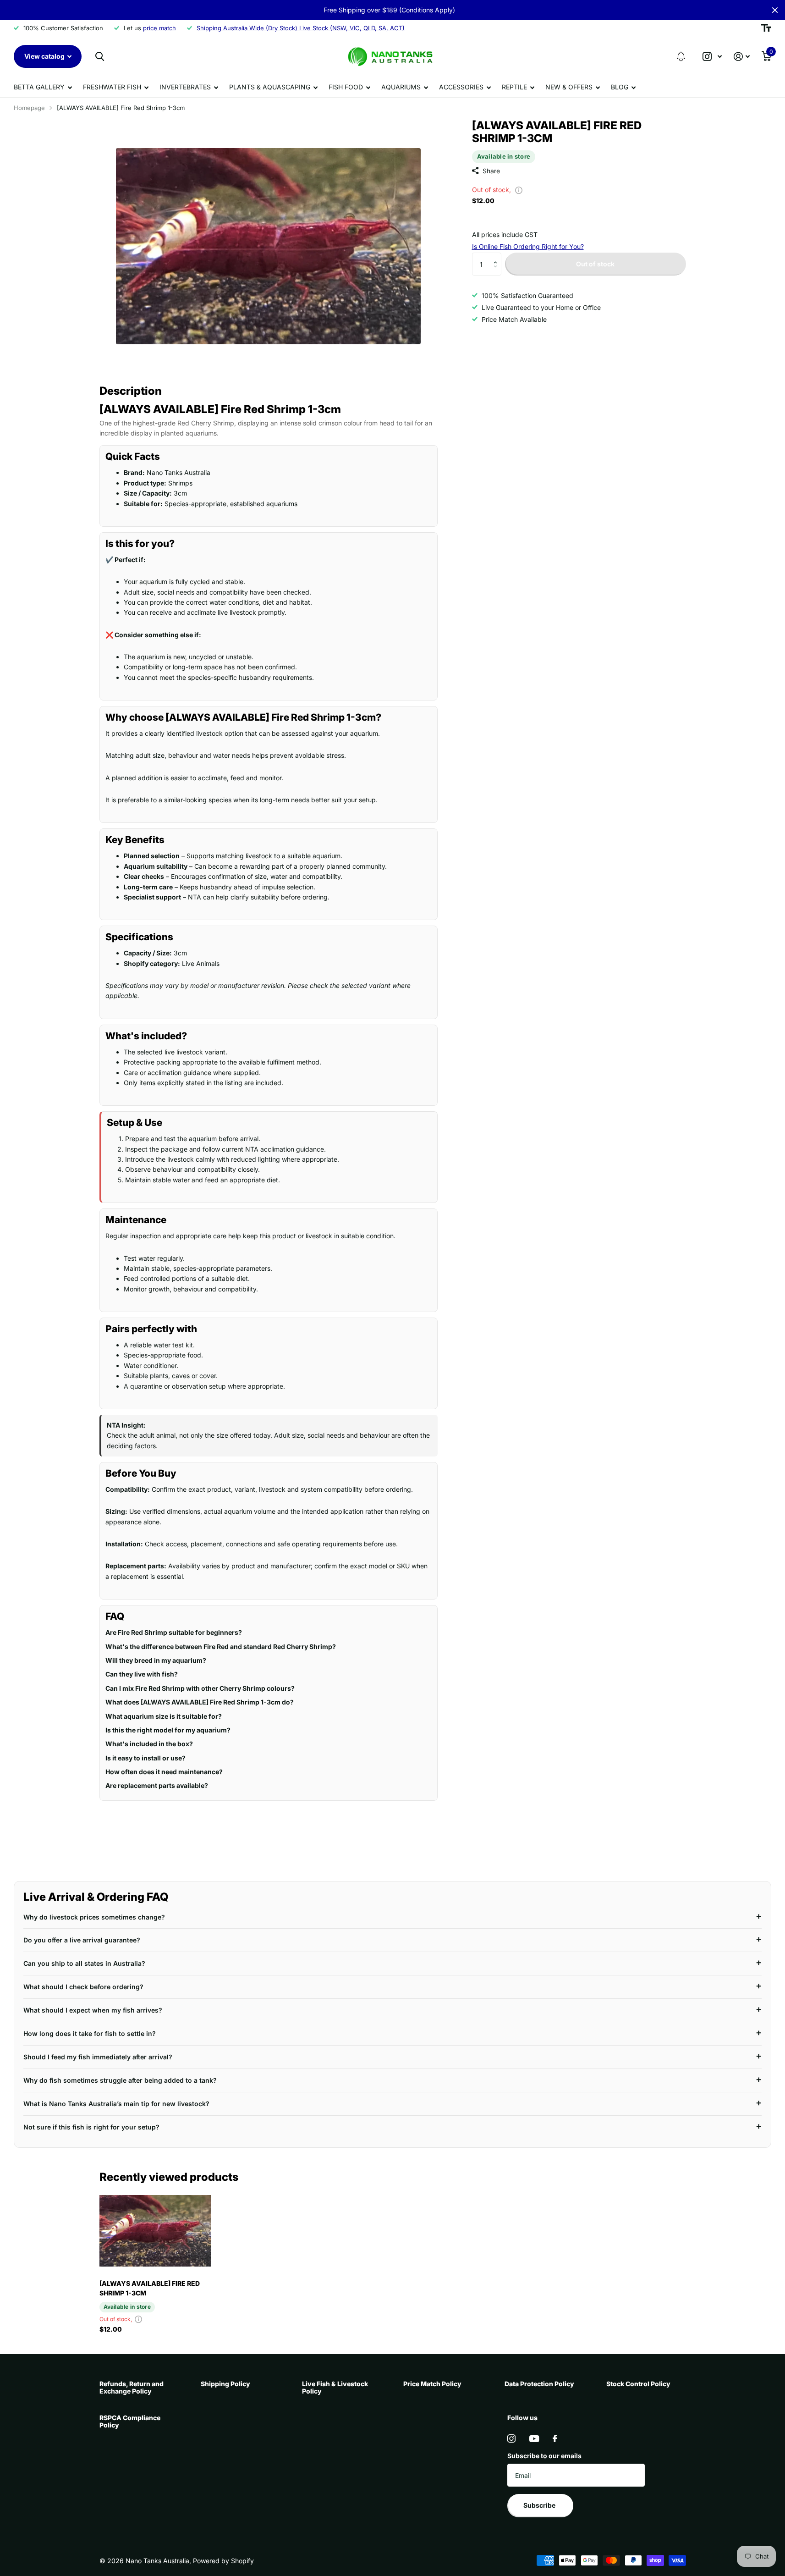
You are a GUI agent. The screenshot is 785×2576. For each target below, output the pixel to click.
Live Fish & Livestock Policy (335, 2387)
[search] (100, 57)
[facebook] (555, 2438)
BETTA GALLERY (39, 87)
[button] (681, 56)
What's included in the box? (149, 1744)
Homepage (29, 108)
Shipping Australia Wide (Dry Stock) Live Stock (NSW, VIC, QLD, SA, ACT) (301, 28)
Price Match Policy (432, 2384)
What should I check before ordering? (83, 1987)
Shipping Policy (225, 2384)
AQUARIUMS (401, 87)
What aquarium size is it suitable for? (164, 1716)
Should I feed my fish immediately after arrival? (98, 2057)
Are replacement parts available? (157, 1785)
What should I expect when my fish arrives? (93, 2010)
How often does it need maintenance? (164, 1772)
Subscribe (540, 2505)
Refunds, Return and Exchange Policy (132, 2387)
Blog (620, 87)
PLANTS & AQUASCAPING (270, 87)
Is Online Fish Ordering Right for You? (528, 246)
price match (159, 28)
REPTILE (514, 87)
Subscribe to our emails (544, 2456)
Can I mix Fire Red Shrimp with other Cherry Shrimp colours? (200, 1688)
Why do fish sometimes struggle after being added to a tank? (120, 2080)
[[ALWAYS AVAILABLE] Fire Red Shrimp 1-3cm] (155, 2231)
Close (775, 10)
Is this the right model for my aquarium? (168, 1730)
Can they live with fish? (142, 1674)
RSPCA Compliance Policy (130, 2421)
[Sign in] (742, 57)
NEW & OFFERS (569, 87)
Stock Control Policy (638, 2384)
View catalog (45, 56)
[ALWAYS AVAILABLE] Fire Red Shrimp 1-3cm (150, 2288)
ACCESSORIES (461, 87)
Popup (519, 190)
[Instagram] (511, 2438)
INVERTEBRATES (185, 87)
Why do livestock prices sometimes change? (94, 1917)
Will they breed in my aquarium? (156, 1660)
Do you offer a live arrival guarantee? (82, 1940)
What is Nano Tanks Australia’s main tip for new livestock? (116, 2104)
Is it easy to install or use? (145, 1758)
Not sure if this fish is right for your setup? (91, 2127)
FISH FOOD (346, 87)
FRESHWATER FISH (112, 87)
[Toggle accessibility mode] (766, 28)
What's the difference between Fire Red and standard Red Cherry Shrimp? (221, 1647)
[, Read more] (712, 57)
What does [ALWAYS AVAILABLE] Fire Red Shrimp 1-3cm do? (200, 1702)
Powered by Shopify (223, 2561)
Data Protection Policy (539, 2384)
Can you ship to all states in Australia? (84, 1963)
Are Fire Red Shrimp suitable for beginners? (174, 1632)
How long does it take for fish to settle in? (90, 2033)
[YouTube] (534, 2439)
